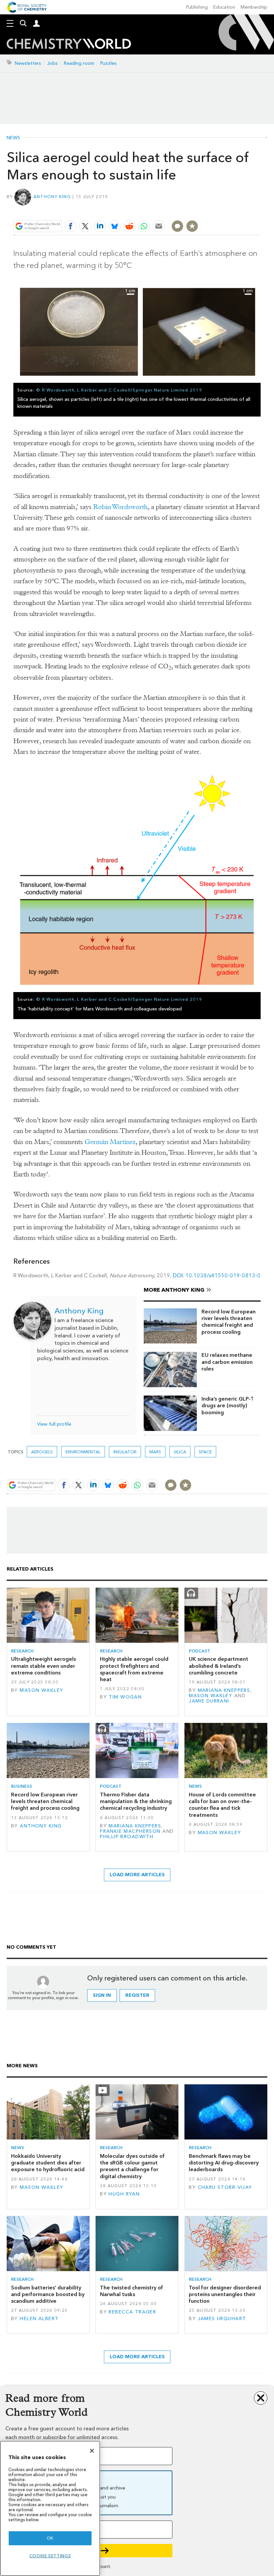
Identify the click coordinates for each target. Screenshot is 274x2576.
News (13, 138)
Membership (254, 7)
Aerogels (42, 1452)
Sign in (102, 1995)
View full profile (54, 1424)
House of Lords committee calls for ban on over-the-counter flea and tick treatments (222, 1805)
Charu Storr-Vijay (225, 2187)
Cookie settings (50, 2556)
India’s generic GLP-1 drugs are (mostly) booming (228, 1406)
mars (155, 1452)
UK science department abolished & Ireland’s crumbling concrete (219, 1666)
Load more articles (137, 1875)
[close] (260, 210)
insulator (125, 1452)
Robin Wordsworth (120, 507)
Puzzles (108, 63)
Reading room (79, 63)
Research (22, 1651)
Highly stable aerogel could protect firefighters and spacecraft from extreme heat (134, 1669)
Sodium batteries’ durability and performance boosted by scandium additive (48, 2294)
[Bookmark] (192, 226)
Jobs (52, 63)
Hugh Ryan (124, 2194)
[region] (50, 2508)
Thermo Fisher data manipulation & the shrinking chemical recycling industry (136, 1801)
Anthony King (52, 197)
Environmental (83, 1452)
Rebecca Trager (132, 2312)
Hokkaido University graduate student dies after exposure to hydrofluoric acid (48, 2163)
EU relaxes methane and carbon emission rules (227, 1362)
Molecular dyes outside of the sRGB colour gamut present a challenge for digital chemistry (132, 2166)
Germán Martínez (110, 1142)
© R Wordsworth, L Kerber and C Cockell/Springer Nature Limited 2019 (119, 390)
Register (137, 1995)
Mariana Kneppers (224, 1690)
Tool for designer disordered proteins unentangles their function (225, 2294)
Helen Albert (39, 2319)
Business (22, 1786)
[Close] (92, 2451)
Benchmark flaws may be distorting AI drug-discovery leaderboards (224, 2163)
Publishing (197, 7)
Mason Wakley (41, 1690)
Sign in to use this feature (228, 210)
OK (50, 2538)
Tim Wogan (125, 1697)
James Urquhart (222, 2319)
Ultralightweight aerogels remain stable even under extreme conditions (43, 1666)
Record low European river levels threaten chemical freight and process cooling (229, 1322)
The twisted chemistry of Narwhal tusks (131, 2291)
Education (224, 7)
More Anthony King (174, 1290)
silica (180, 1452)
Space (205, 1452)
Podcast (199, 1651)
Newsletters (28, 63)
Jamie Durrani (209, 1701)
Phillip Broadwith (127, 1837)
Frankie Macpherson (130, 1831)
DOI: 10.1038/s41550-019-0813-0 (217, 1275)
